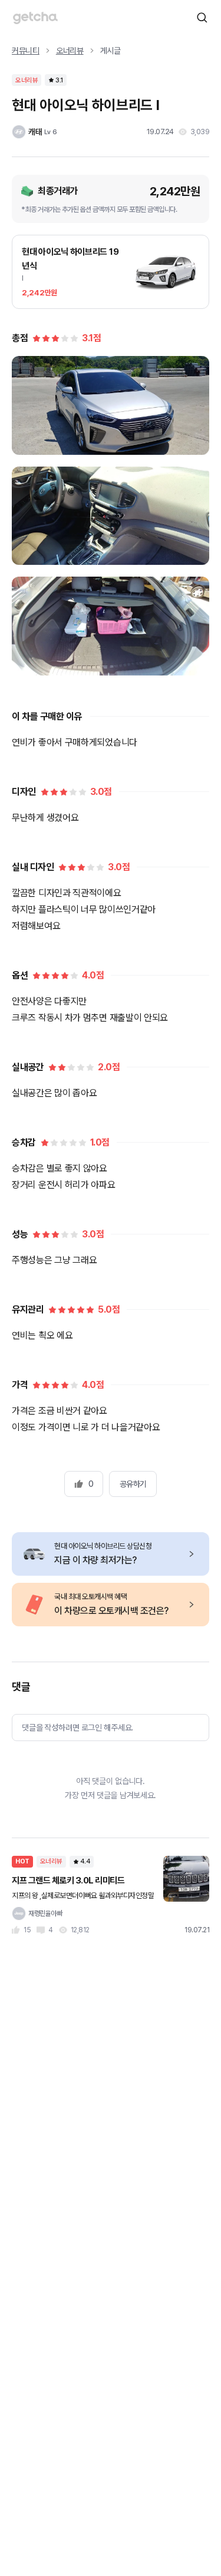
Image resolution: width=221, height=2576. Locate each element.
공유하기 (133, 1484)
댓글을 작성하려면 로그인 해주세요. (77, 1728)
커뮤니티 (26, 51)
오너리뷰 (70, 51)
